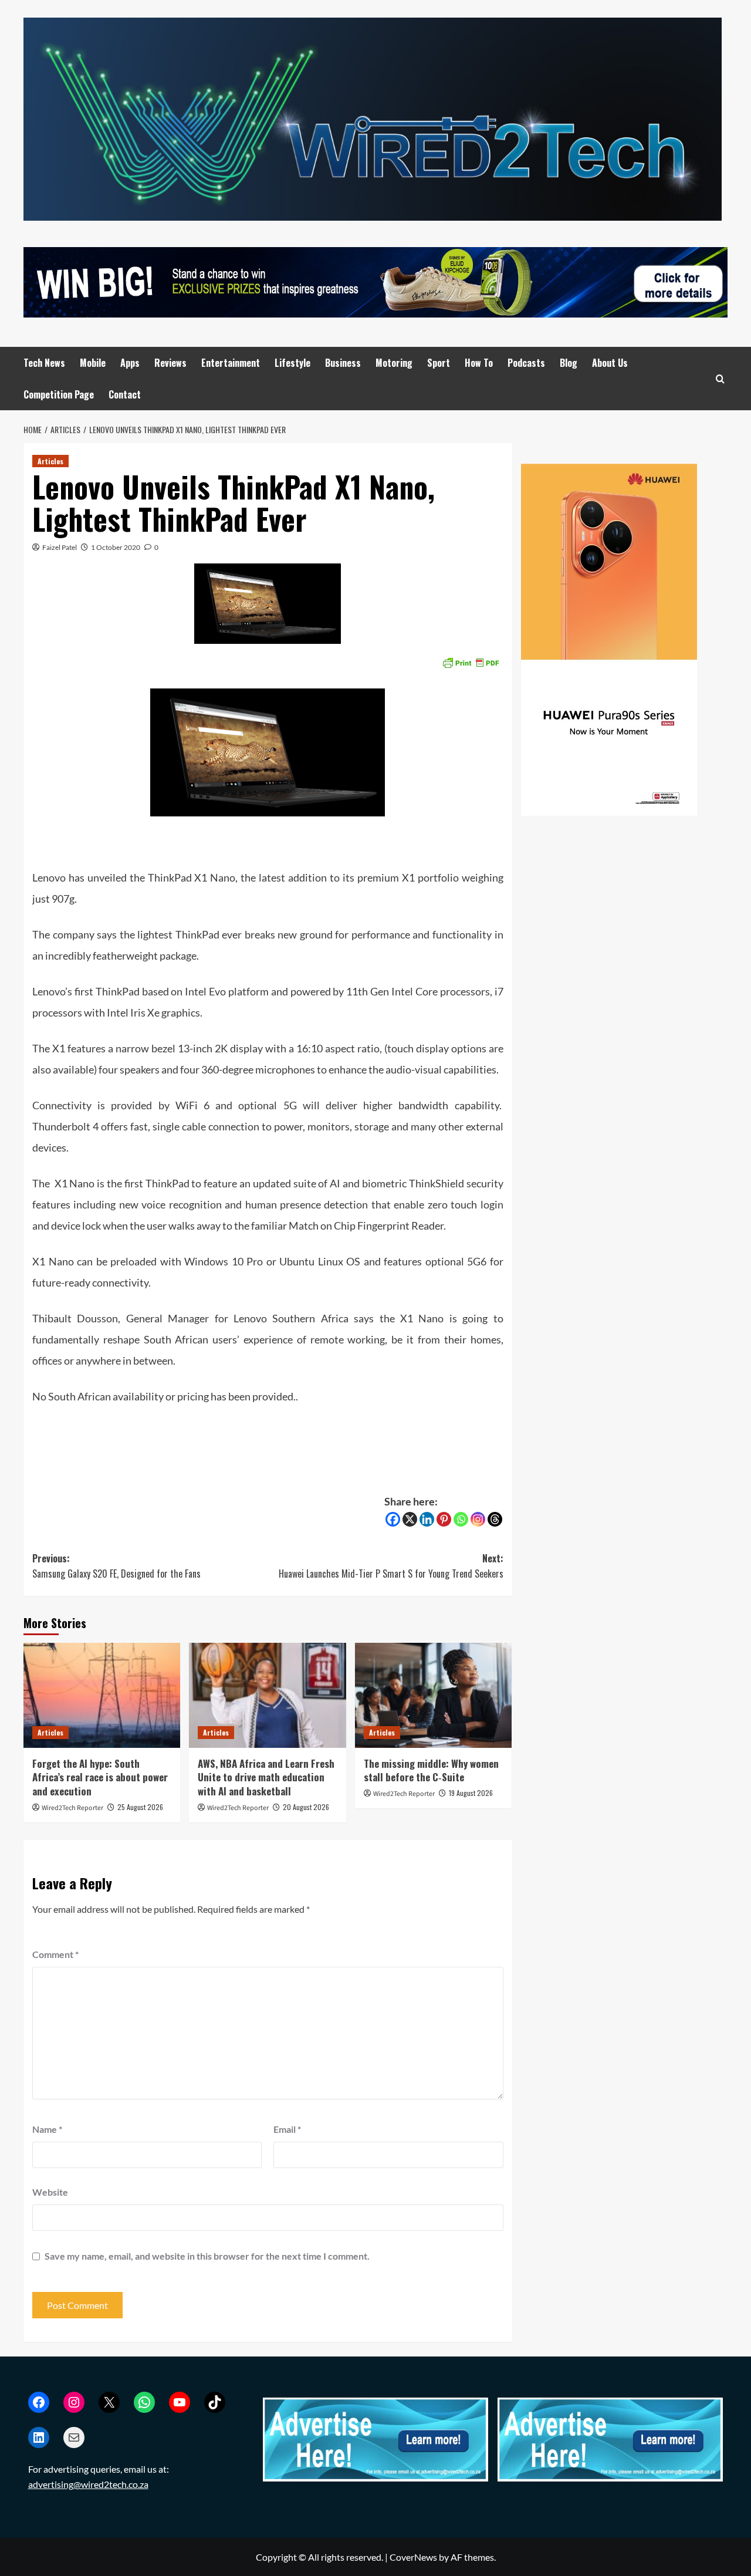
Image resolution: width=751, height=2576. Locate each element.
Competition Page (59, 394)
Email (287, 2129)
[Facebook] (393, 1519)
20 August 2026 (306, 1807)
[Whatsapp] (461, 1519)
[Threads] (495, 1519)
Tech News (44, 363)
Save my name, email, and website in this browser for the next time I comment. (207, 2256)
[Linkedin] (427, 1519)
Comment (55, 1954)
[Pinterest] (444, 1519)
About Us (610, 363)
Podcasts (526, 363)
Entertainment (231, 363)
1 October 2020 (116, 547)
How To (479, 363)
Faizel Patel (60, 547)
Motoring (394, 363)
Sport (439, 363)
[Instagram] (478, 1519)
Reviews (170, 363)
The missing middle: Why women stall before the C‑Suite (431, 1770)
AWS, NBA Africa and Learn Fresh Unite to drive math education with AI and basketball (266, 1777)
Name (47, 2129)
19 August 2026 (471, 1793)
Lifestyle (292, 363)
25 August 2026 (140, 1807)
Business (343, 363)
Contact (125, 394)
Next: (391, 1566)
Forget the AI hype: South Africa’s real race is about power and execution (100, 1777)
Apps (130, 363)
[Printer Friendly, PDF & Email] (471, 662)
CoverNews (413, 2557)
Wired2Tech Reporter (72, 1808)
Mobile (93, 363)
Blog (569, 363)
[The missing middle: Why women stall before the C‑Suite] (433, 1695)
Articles (50, 461)
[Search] (720, 379)
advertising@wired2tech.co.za (88, 2484)
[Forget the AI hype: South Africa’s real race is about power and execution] (102, 1695)
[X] (410, 1519)
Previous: (116, 1566)
